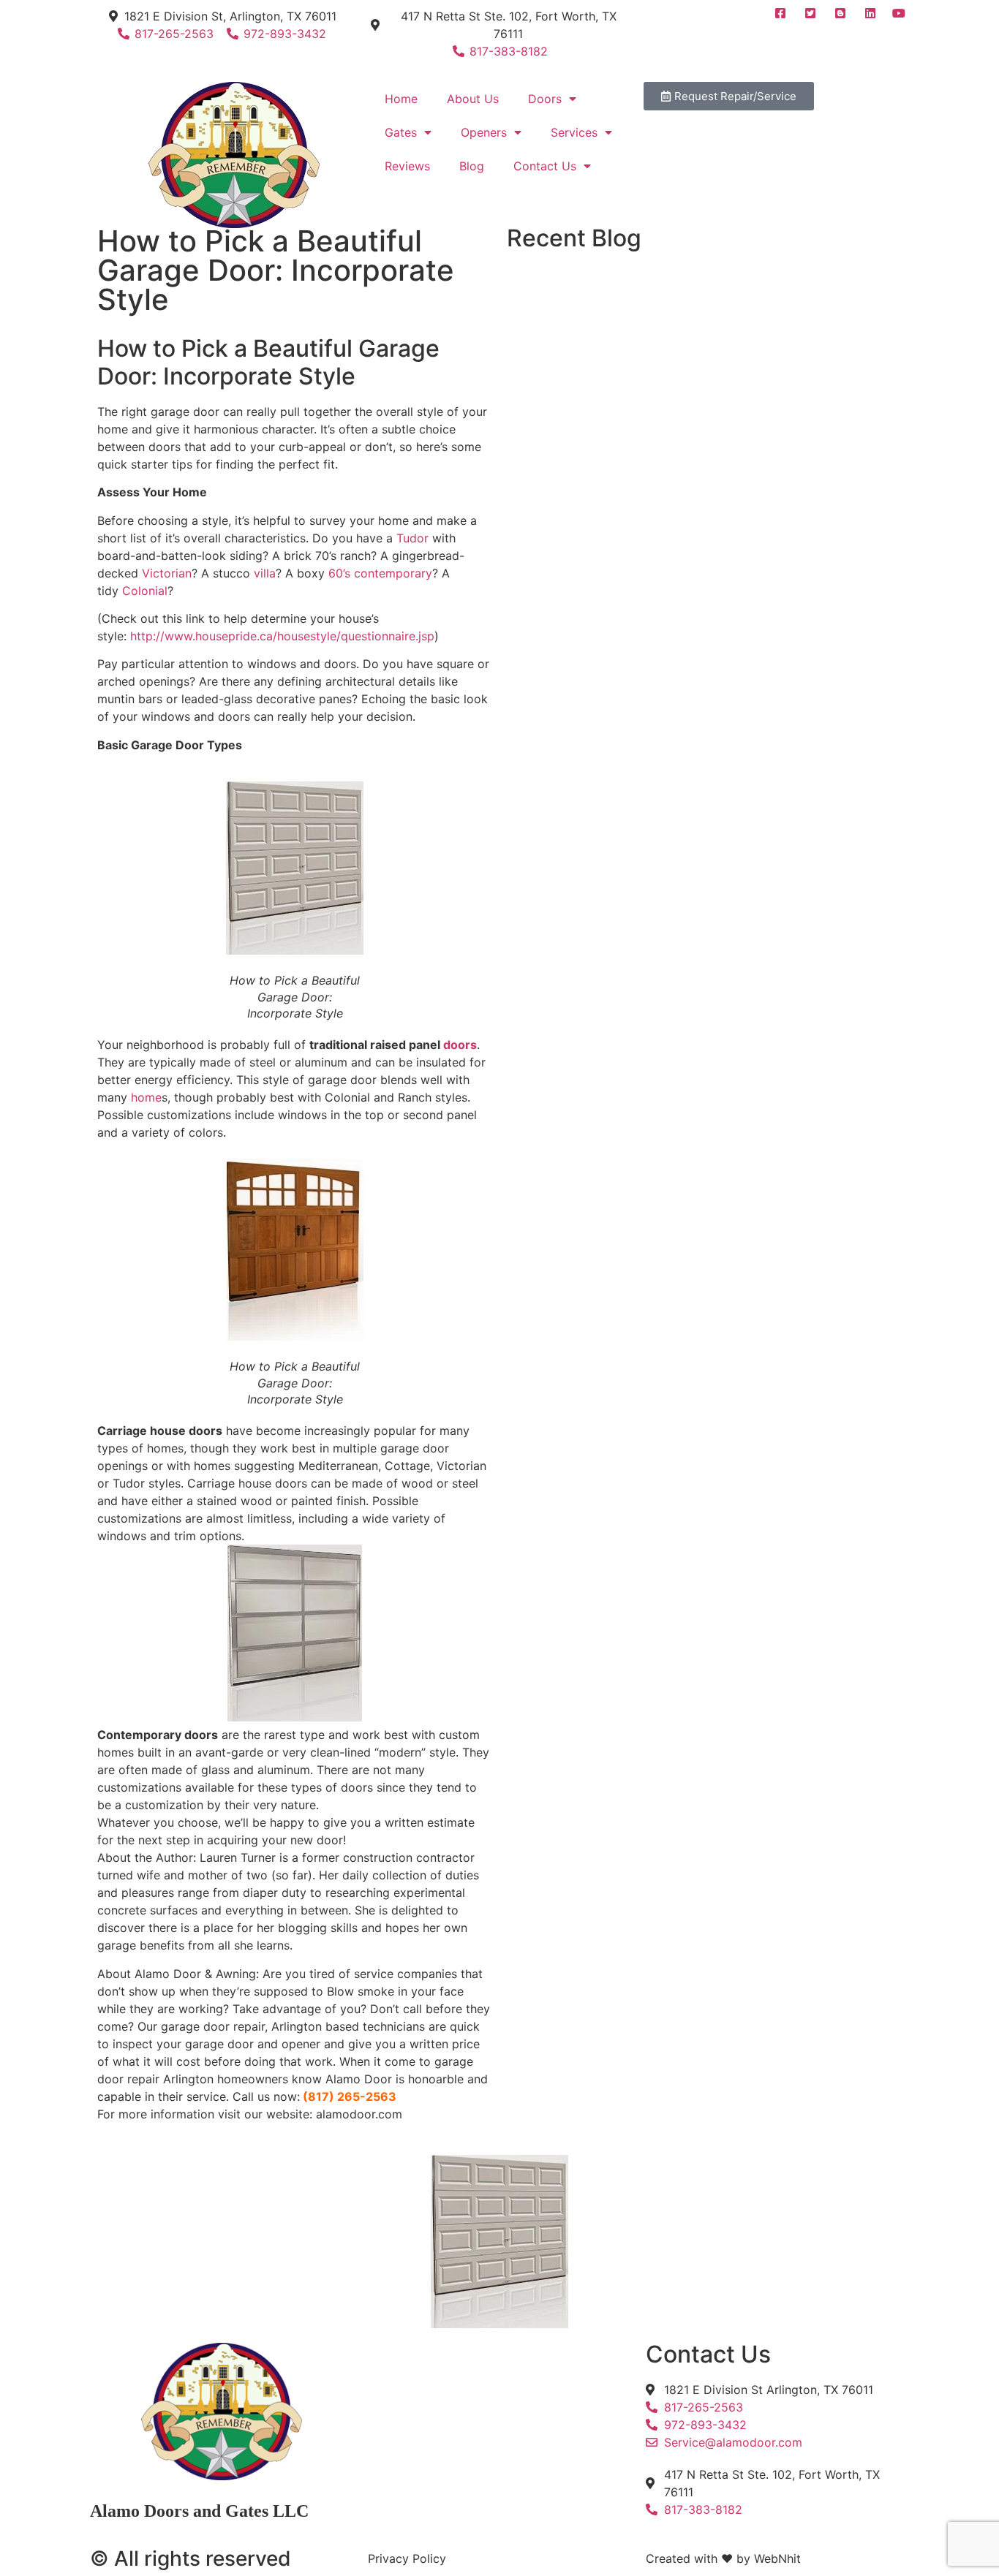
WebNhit (777, 2558)
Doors (545, 99)
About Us (473, 99)
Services (574, 132)
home (146, 1097)
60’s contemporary (380, 573)
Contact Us (545, 166)
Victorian (167, 573)
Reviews (407, 166)
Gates (401, 132)
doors (460, 1045)
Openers (484, 132)
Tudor (414, 538)
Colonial (145, 591)
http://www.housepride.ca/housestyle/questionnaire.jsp (282, 636)
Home (401, 99)
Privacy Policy (407, 2558)
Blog (472, 166)
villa (265, 573)
